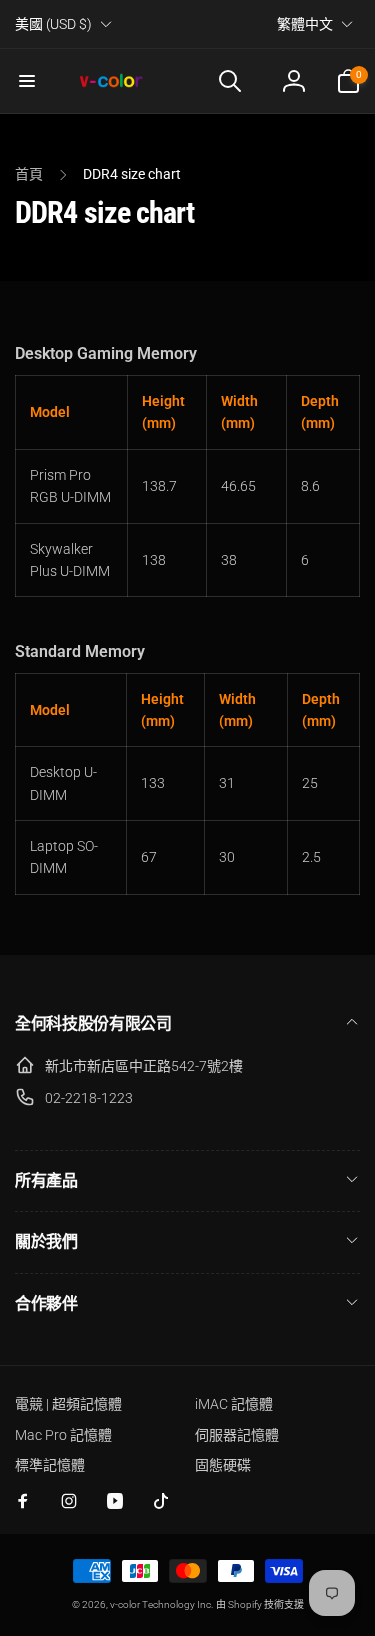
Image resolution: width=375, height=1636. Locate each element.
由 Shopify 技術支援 (260, 1604)
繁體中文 (305, 24)
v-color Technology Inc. (161, 1604)
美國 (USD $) (53, 24)
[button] (27, 81)
